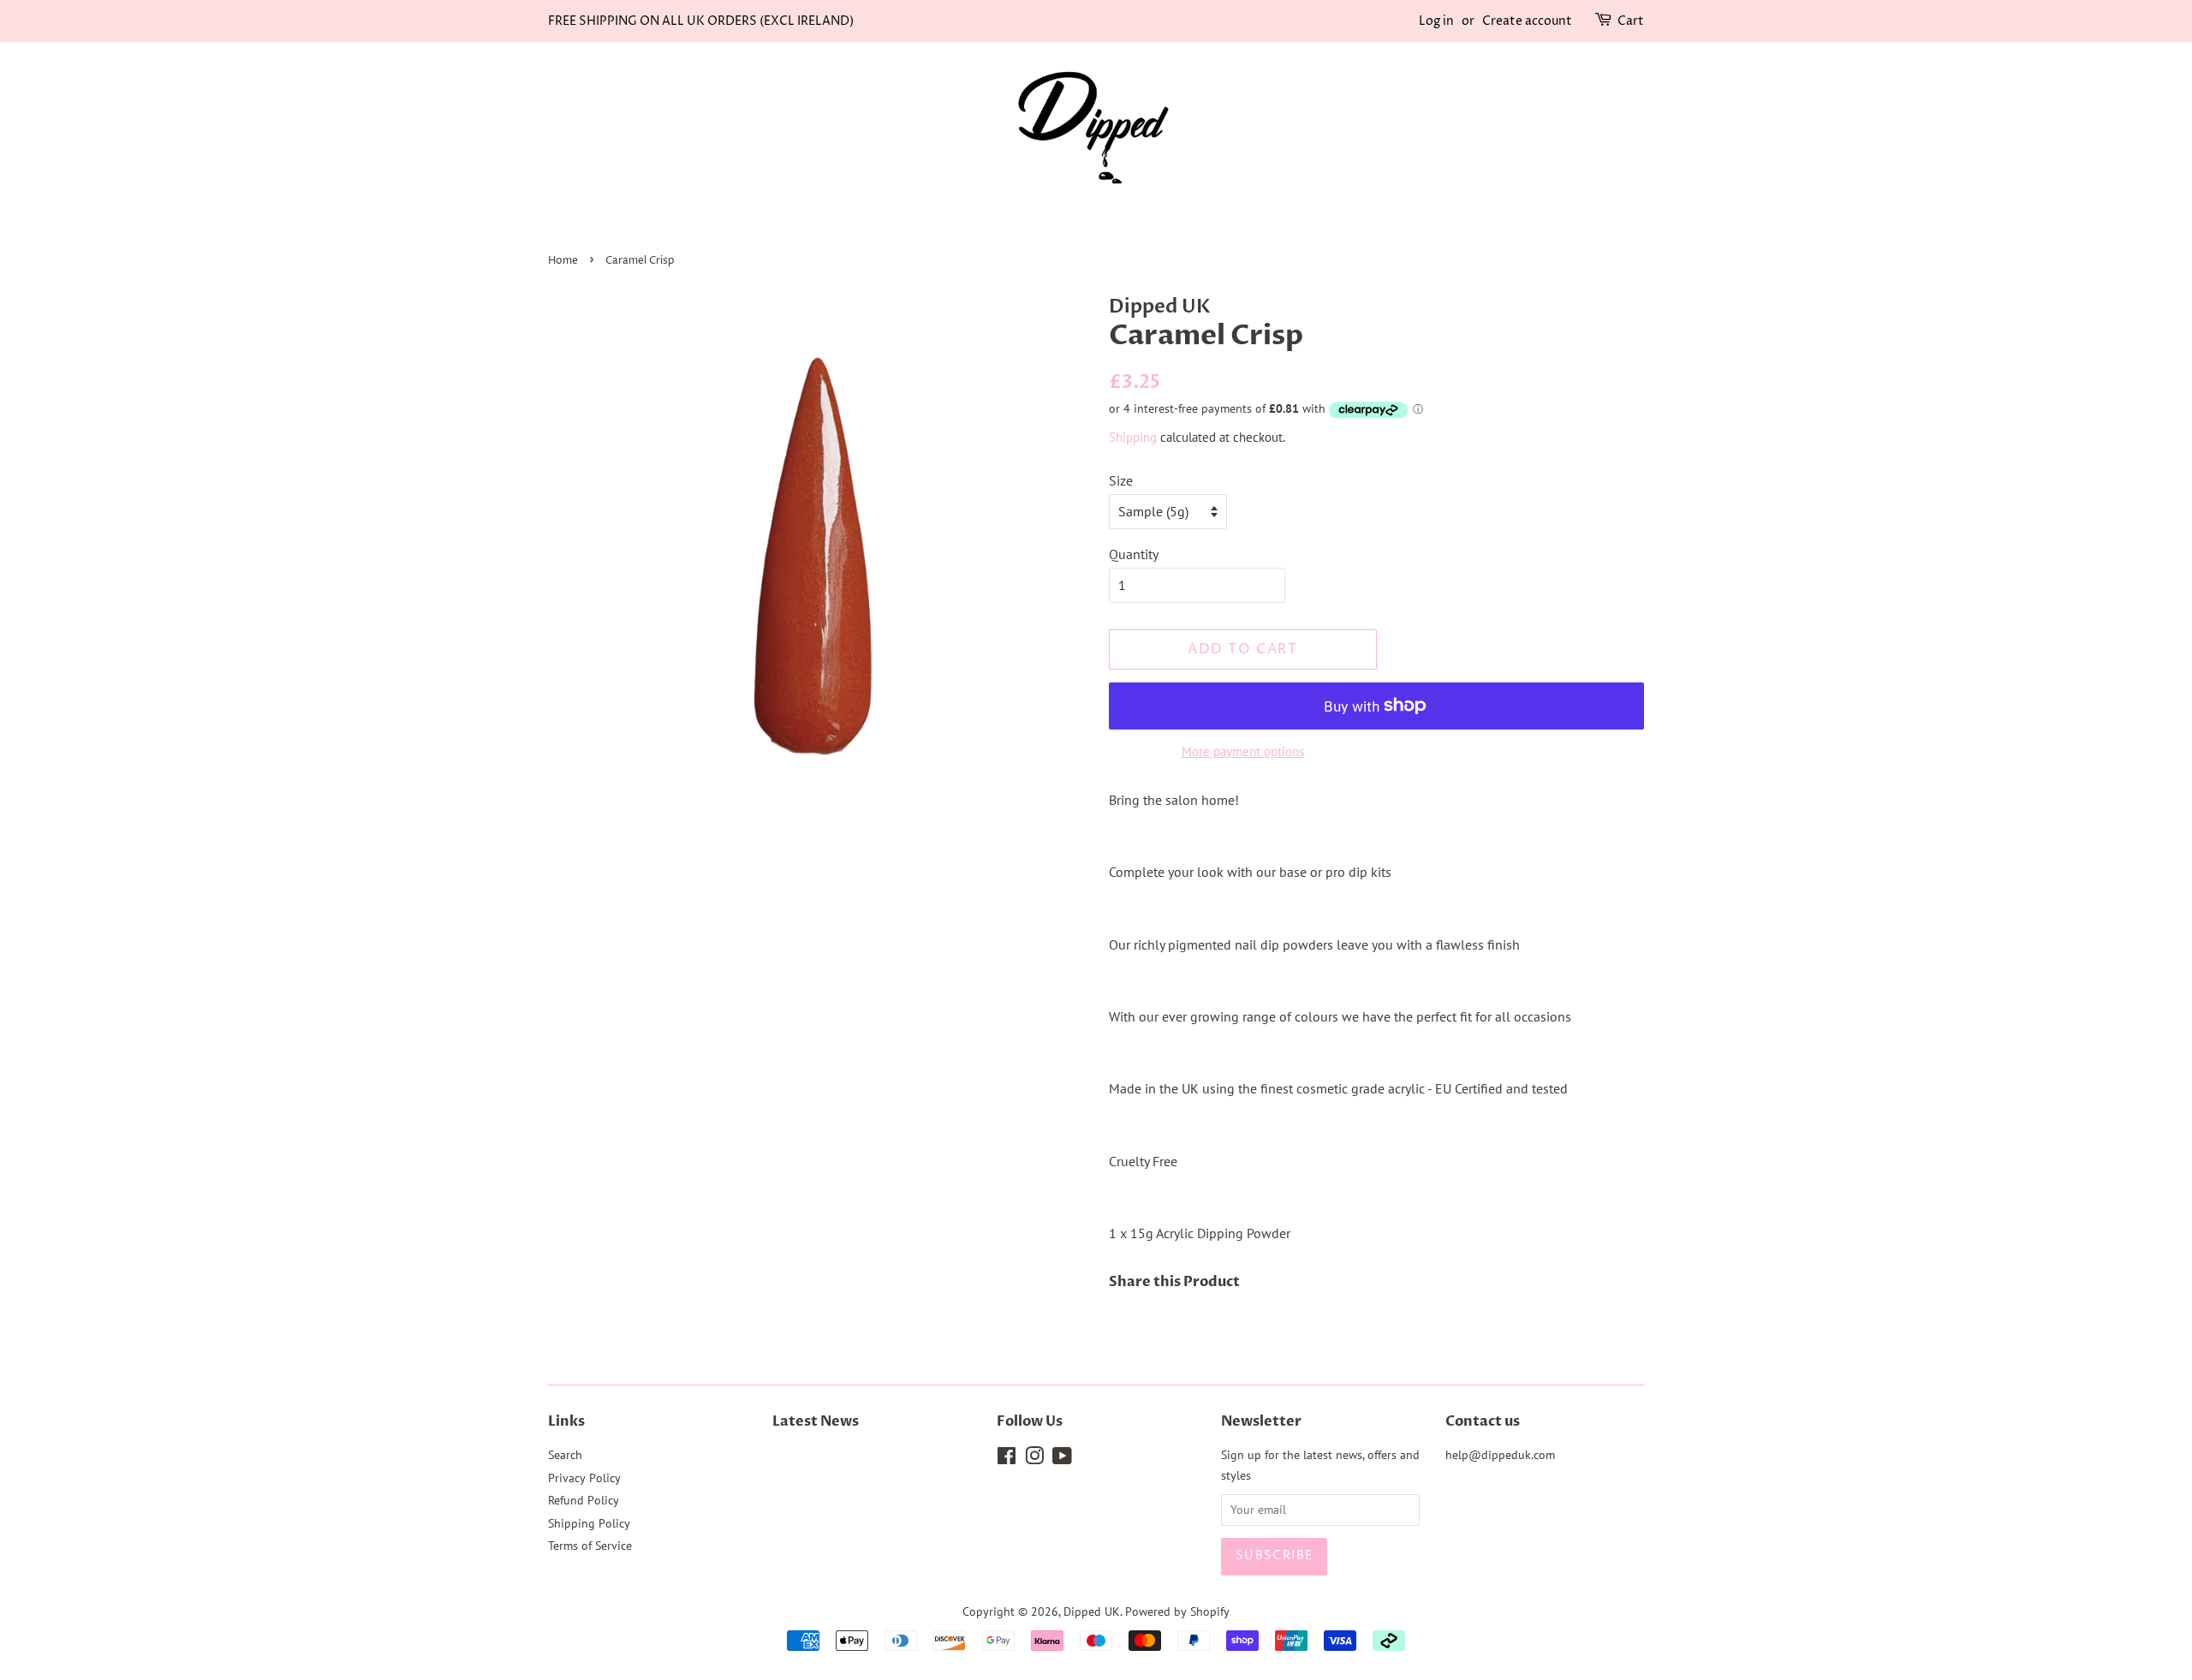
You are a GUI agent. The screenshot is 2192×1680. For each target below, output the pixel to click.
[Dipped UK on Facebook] (1007, 1459)
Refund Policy (584, 1500)
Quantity (1134, 554)
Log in (1436, 21)
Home (563, 261)
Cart (1631, 21)
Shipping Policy (589, 1523)
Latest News (816, 1421)
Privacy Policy (584, 1478)
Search (565, 1455)
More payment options (1243, 751)
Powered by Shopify (1177, 1611)
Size (1121, 480)
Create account (1527, 21)
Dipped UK (1092, 1611)
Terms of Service (590, 1546)
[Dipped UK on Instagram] (1034, 1459)
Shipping (1133, 437)
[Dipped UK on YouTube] (1062, 1459)
